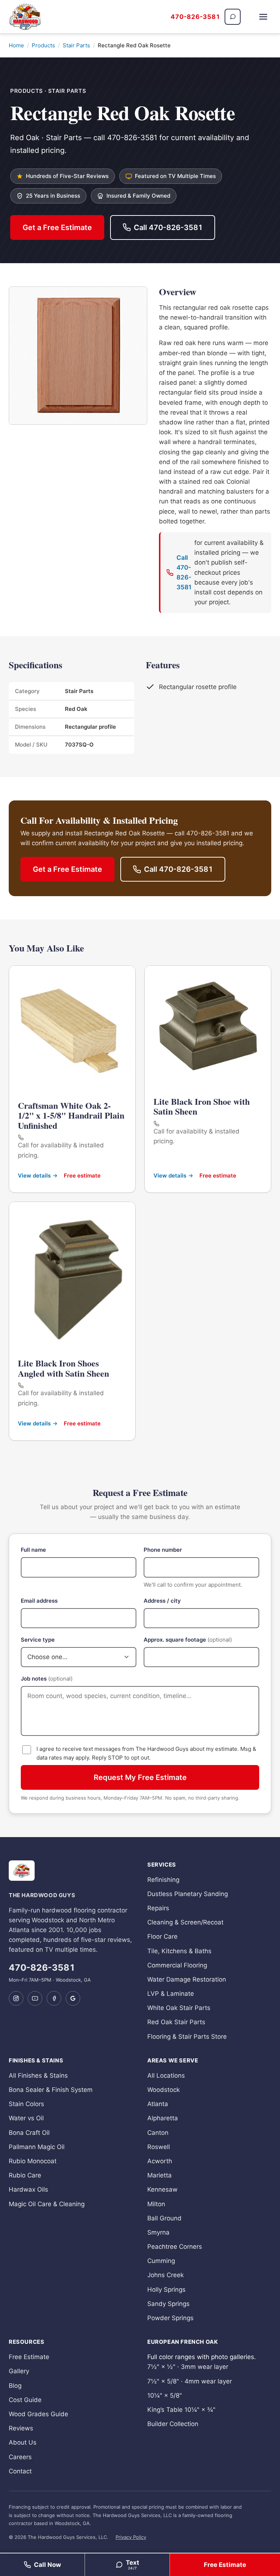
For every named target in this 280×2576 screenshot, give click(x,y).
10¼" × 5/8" (165, 2395)
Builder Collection (173, 2424)
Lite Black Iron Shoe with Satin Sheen (202, 1106)
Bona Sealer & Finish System (51, 2090)
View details (34, 1176)
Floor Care (162, 1936)
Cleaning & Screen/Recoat (185, 1922)
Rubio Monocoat (33, 2161)
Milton (156, 2204)
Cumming (161, 2261)
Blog (15, 2386)
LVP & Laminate (171, 1994)
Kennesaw (162, 2189)
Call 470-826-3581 (168, 227)
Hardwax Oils (28, 2189)
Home (16, 45)
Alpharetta (163, 2118)
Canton (158, 2133)
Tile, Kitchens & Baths (179, 1951)
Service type (38, 1640)
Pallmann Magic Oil (37, 2147)
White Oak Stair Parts (179, 2008)
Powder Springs (170, 2318)
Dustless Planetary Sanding (188, 1894)
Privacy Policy (131, 2537)
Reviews (21, 2428)
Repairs (158, 1908)
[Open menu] (263, 17)
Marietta (160, 2175)
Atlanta (158, 2104)
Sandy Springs (168, 2304)
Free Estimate (225, 2565)
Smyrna (158, 2232)
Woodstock (164, 2090)
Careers (20, 2457)
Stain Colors (26, 2104)
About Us (23, 2442)
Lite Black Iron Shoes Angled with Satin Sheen (63, 1368)
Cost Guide (25, 2400)
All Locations (166, 2076)
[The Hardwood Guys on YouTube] (35, 1998)
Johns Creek (166, 2275)
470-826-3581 (195, 17)
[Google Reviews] (73, 1998)
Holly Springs (166, 2290)
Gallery (19, 2371)
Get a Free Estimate (57, 227)
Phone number (163, 1550)
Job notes (47, 1679)
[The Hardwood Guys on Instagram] (16, 1998)
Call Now (47, 2565)
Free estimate (82, 1176)
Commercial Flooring (177, 1965)
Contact (20, 2471)
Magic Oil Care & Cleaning (47, 2204)
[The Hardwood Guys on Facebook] (54, 1998)
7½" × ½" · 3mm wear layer (188, 2367)
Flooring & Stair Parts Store (187, 2037)
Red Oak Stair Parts (176, 2022)
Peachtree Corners (175, 2247)
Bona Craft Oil (29, 2133)
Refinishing (163, 1880)
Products (43, 45)
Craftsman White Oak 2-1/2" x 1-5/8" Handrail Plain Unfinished (71, 1115)
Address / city (162, 1601)
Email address (39, 1601)
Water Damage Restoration (187, 1979)
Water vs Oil (26, 2118)
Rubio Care (25, 2175)
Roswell (159, 2147)
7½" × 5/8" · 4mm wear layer (190, 2381)
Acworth (160, 2161)
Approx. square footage (188, 1640)
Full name (33, 1550)
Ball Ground (164, 2218)
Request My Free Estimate (140, 1777)
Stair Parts (76, 45)
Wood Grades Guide (38, 2414)
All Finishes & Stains (38, 2076)
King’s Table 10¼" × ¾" (181, 2410)
